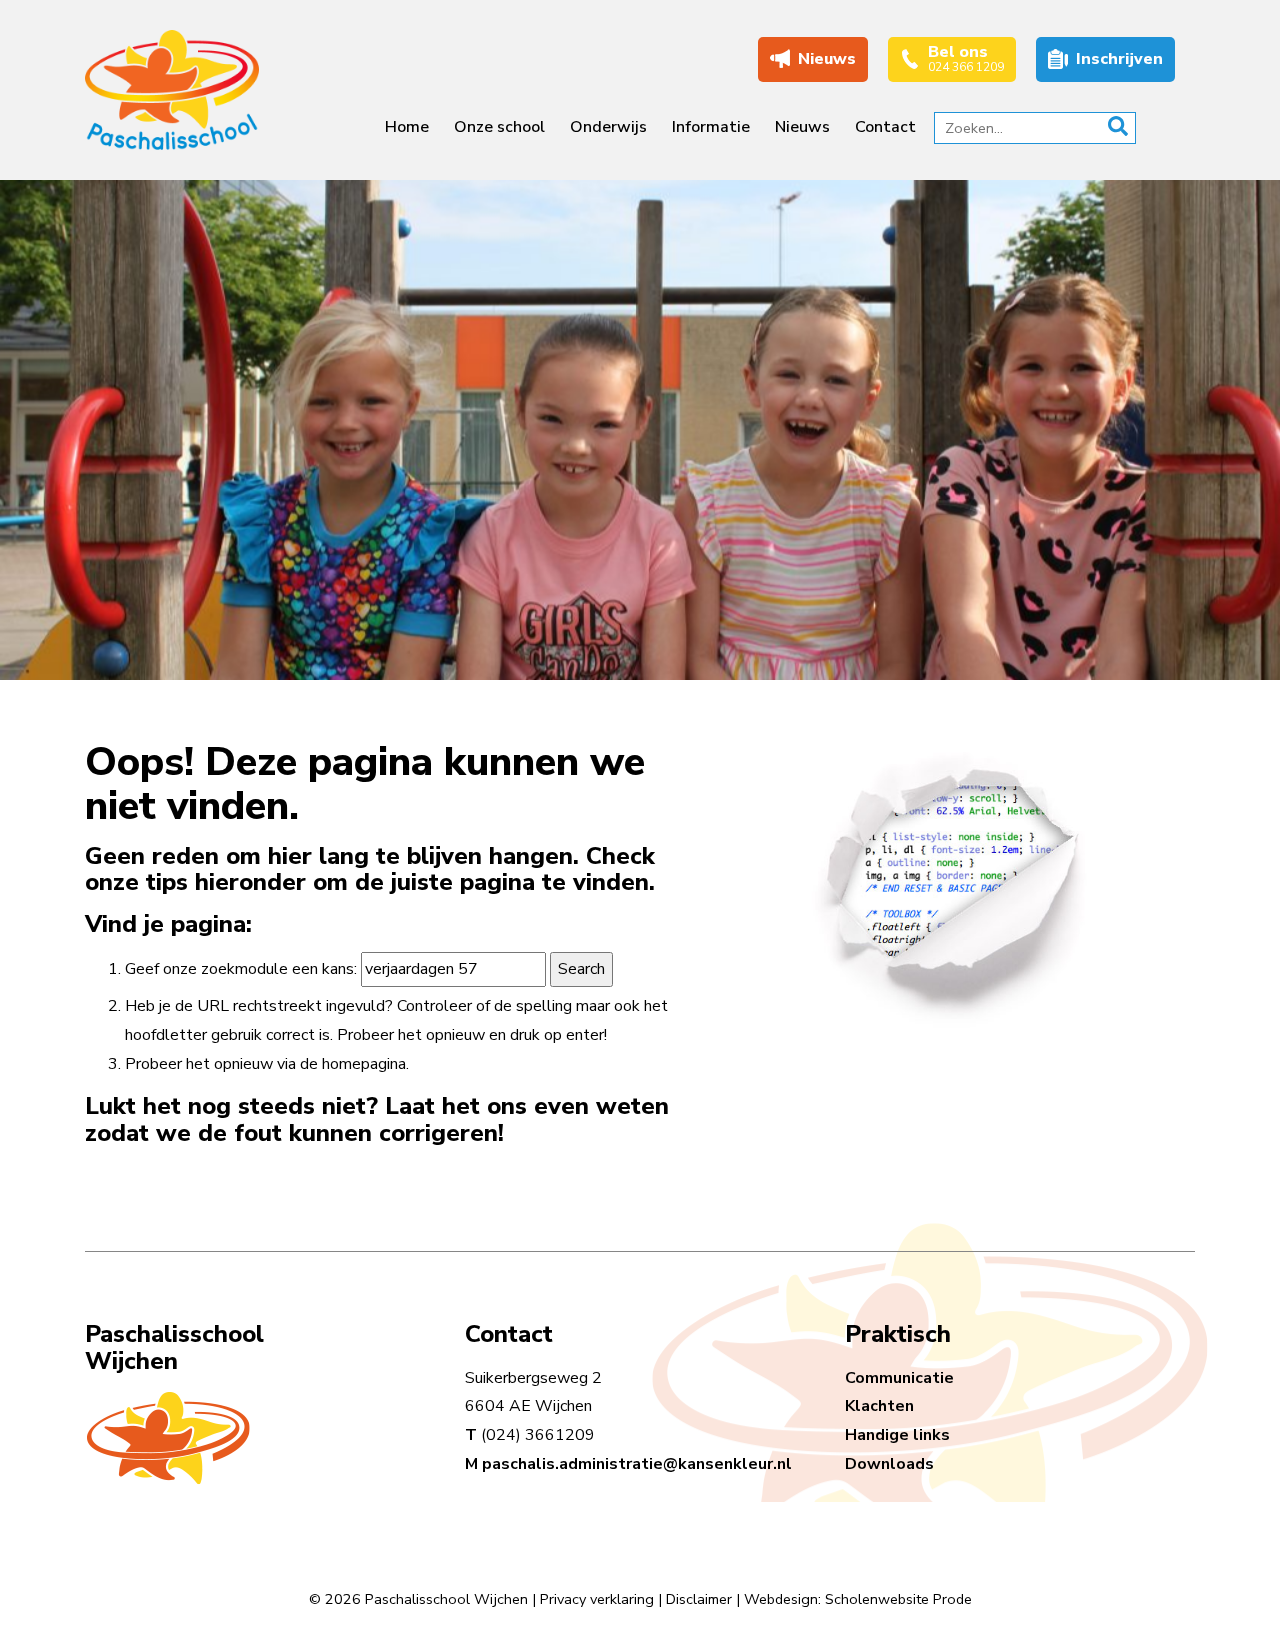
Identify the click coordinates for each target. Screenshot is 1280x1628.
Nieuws (802, 127)
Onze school (499, 127)
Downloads (889, 1464)
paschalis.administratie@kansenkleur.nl (637, 1464)
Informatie (711, 127)
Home (407, 127)
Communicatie (899, 1378)
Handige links (897, 1435)
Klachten (879, 1406)
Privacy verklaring (597, 1599)
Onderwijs (608, 127)
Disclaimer (699, 1599)
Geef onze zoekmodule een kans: (241, 969)
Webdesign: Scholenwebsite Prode (858, 1599)
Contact (885, 127)
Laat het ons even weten (527, 1106)
